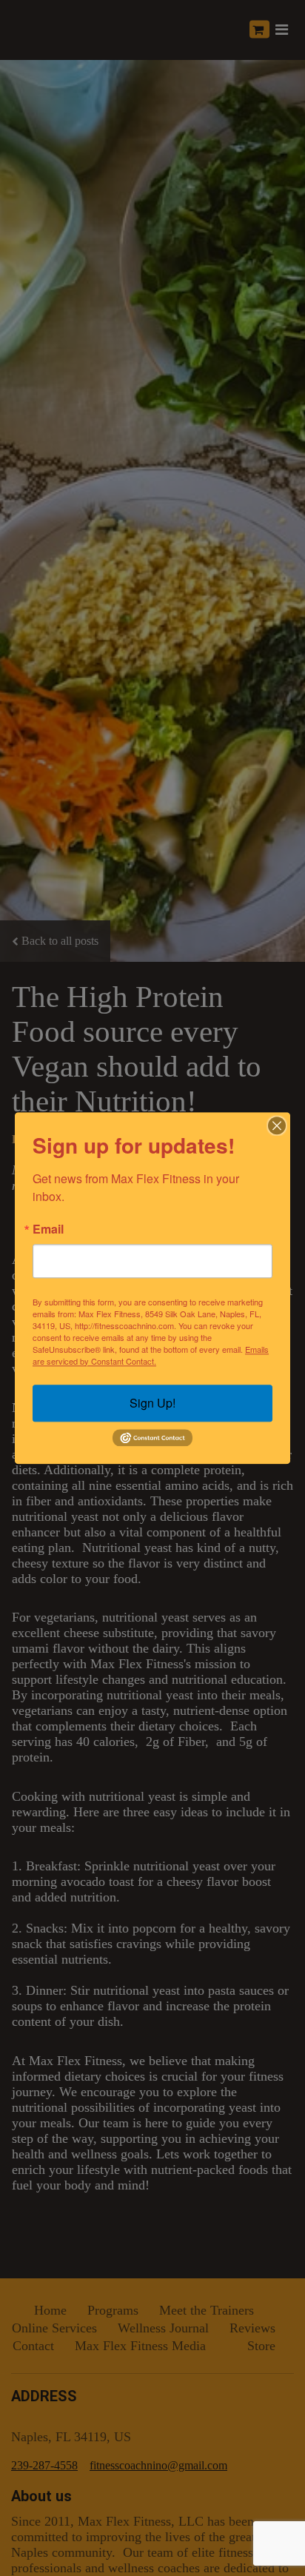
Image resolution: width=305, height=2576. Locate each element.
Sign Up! (152, 1403)
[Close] (277, 1125)
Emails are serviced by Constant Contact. (151, 1355)
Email (48, 1229)
